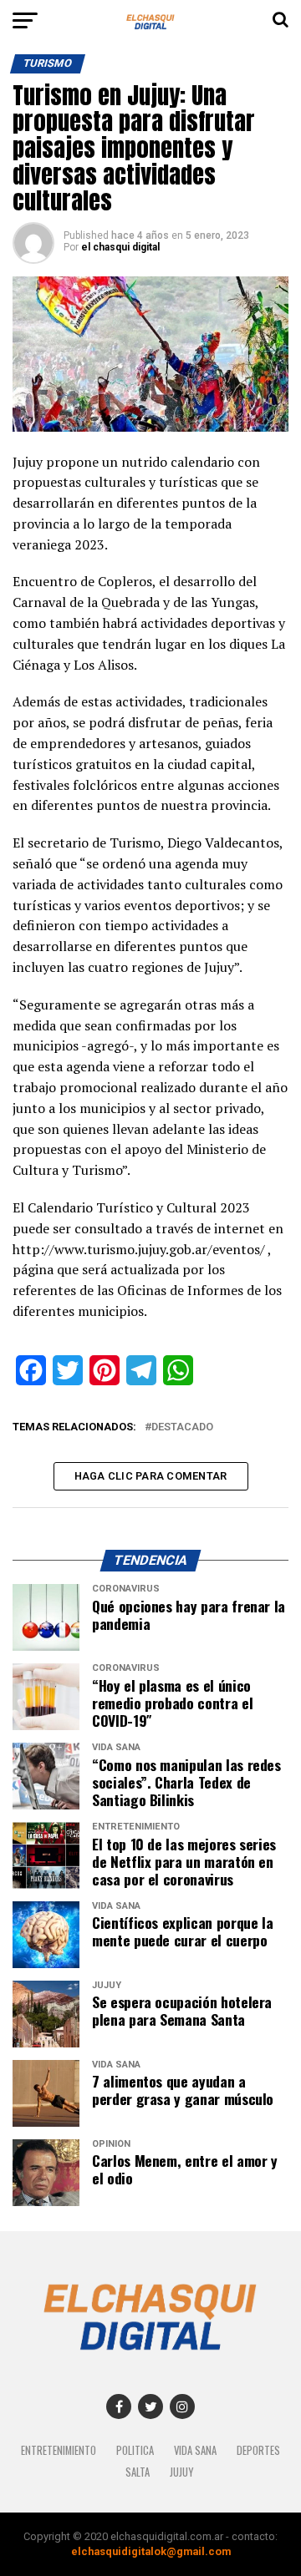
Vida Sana (195, 2450)
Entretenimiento (59, 2450)
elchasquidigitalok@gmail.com (151, 2551)
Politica (135, 2450)
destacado (182, 1427)
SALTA (138, 2472)
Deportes (258, 2450)
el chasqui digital (120, 247)
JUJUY (181, 2472)
